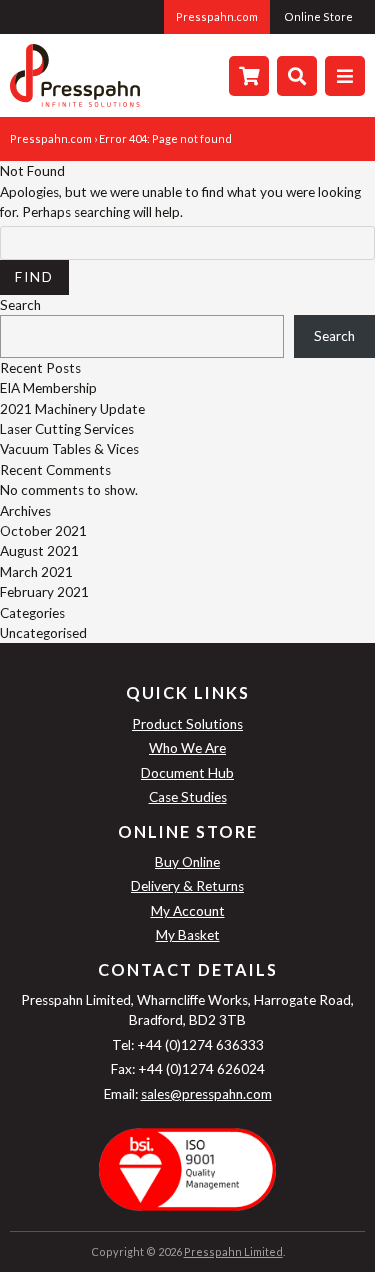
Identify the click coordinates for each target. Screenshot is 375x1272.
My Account (188, 911)
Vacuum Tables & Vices (69, 449)
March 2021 (36, 572)
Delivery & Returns (187, 886)
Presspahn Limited (233, 1251)
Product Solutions (187, 724)
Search (20, 305)
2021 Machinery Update (72, 409)
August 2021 (39, 551)
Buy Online (187, 862)
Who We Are (187, 748)
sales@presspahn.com (206, 1094)
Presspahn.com (217, 16)
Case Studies (188, 797)
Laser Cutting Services (67, 429)
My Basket (188, 935)
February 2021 (44, 592)
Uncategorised (43, 633)
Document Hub (187, 773)
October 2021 (43, 531)
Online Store (318, 16)
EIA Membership (48, 388)
